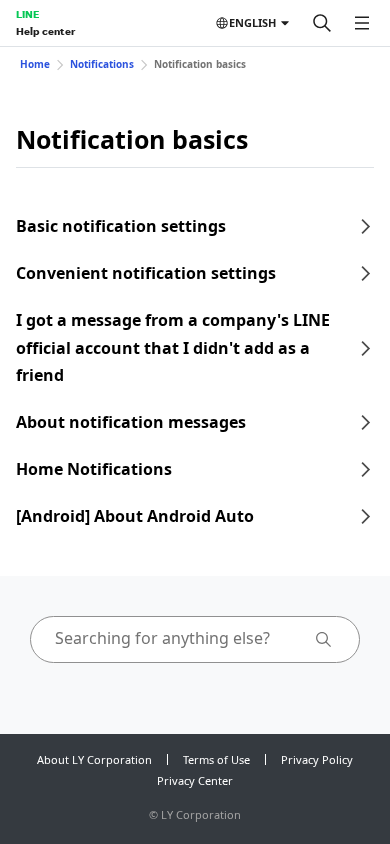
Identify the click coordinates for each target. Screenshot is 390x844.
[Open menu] (362, 23)
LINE (27, 14)
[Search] (322, 23)
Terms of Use (216, 759)
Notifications (102, 64)
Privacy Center (195, 780)
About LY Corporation (94, 759)
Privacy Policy (317, 759)
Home (35, 64)
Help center (45, 31)
